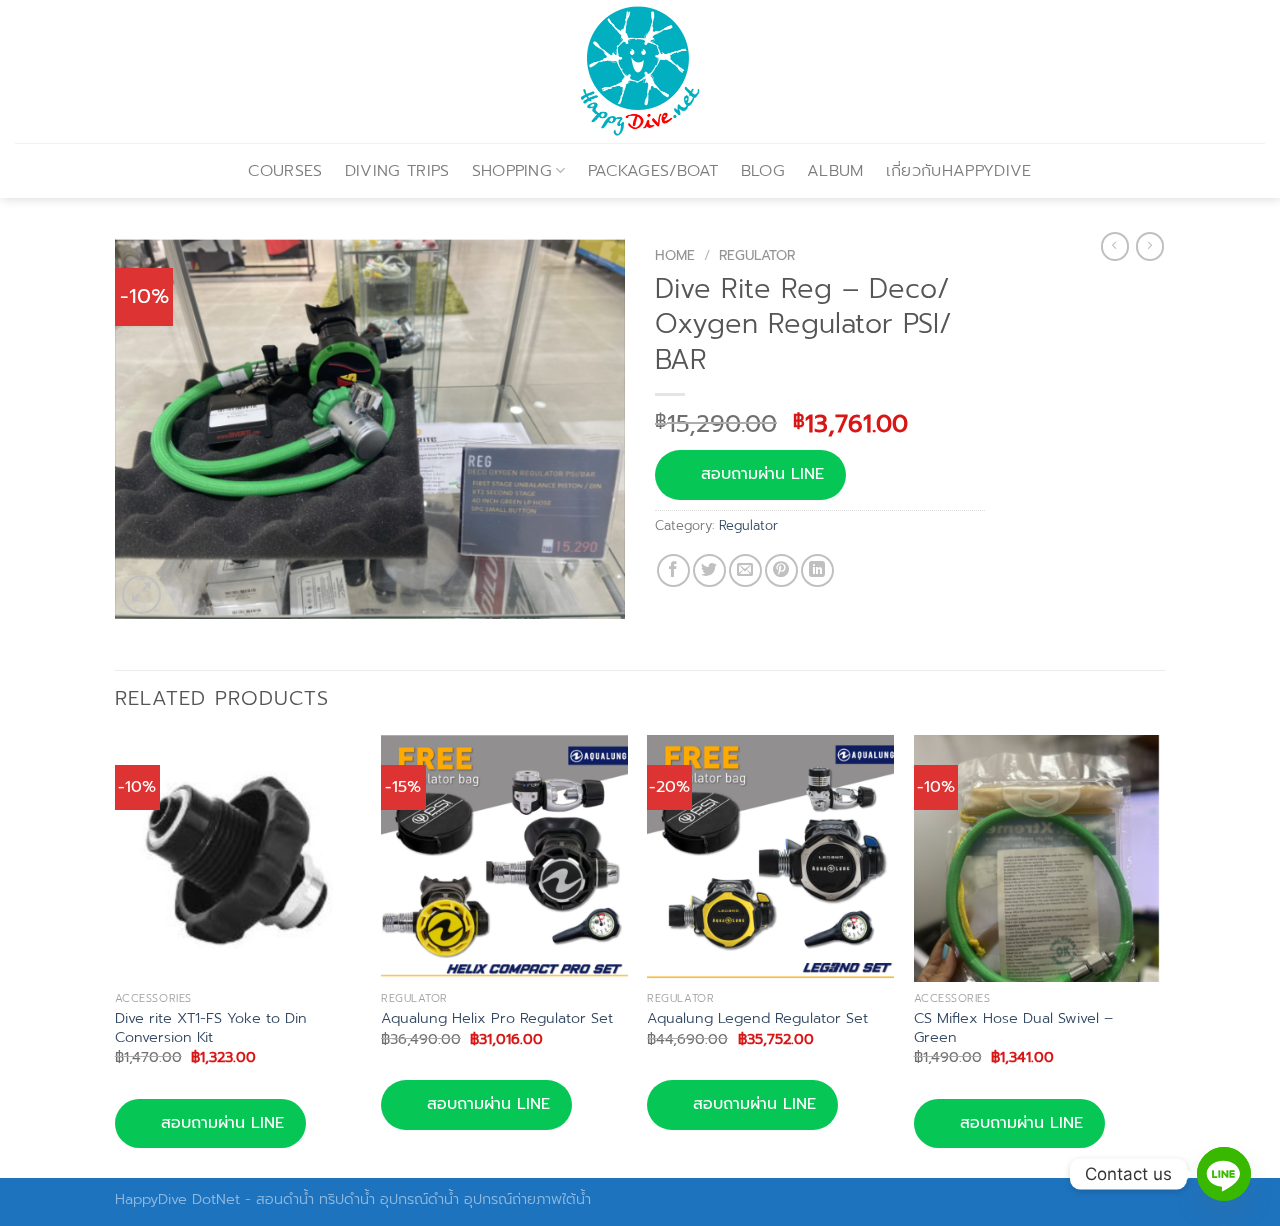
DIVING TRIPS (397, 171)
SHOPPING (512, 171)
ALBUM (835, 171)
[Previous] (116, 954)
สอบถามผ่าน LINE (762, 474)
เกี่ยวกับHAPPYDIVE (959, 171)
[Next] (1159, 954)
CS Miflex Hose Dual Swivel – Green (1013, 1027)
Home (675, 255)
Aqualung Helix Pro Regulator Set (497, 1018)
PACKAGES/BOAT (653, 171)
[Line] (1224, 1174)
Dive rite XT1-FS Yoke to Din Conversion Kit (211, 1027)
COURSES (285, 171)
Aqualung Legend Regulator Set (757, 1018)
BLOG (763, 171)
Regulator (757, 255)
